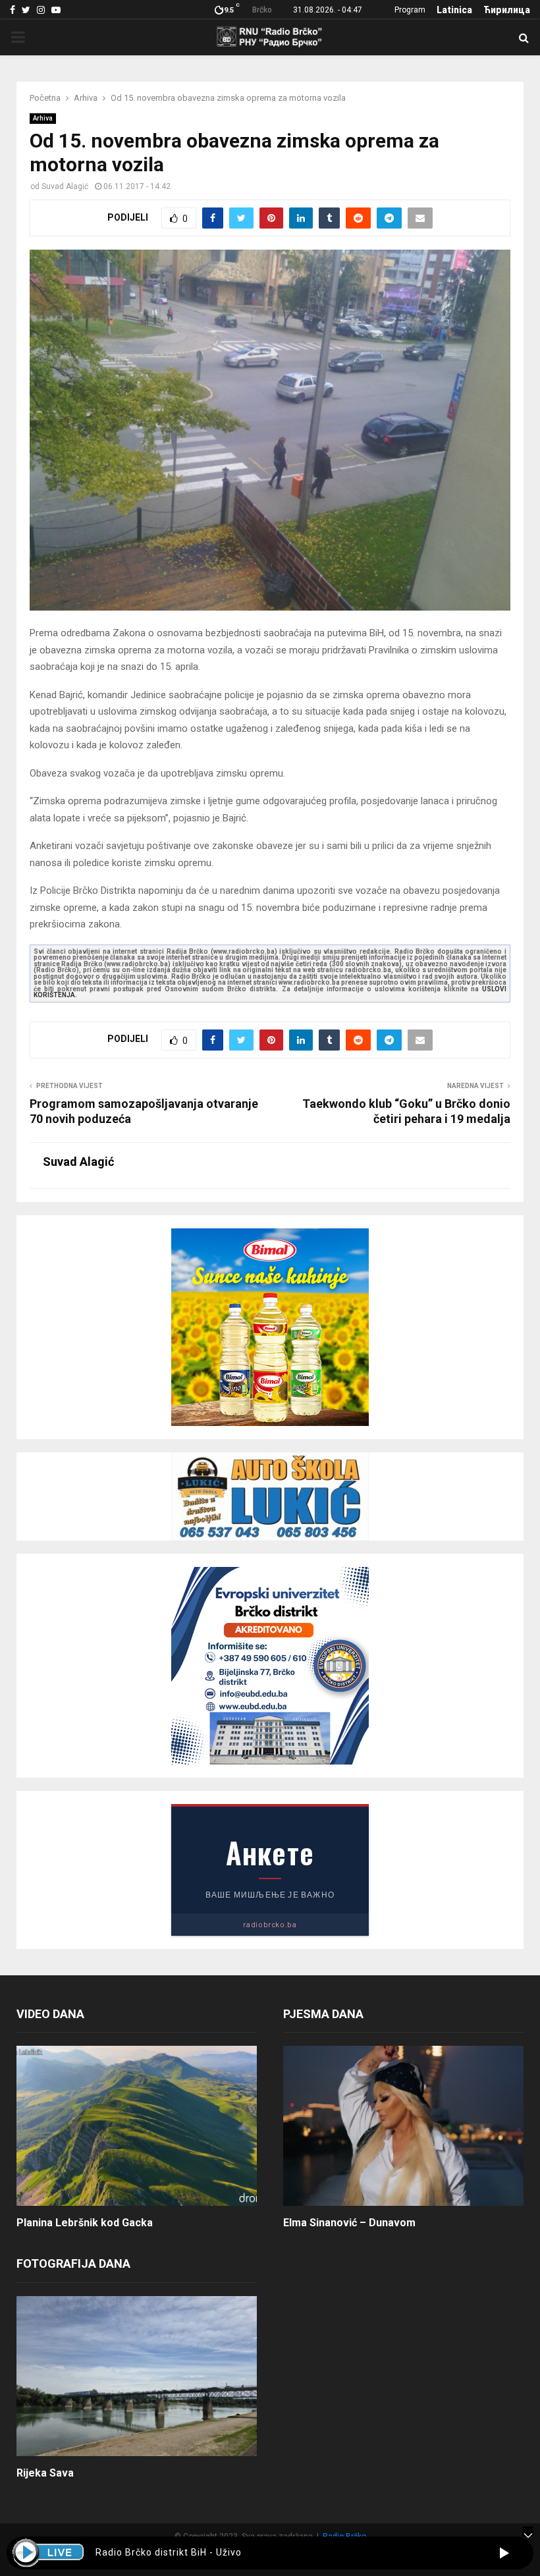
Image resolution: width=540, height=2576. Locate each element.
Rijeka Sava (45, 2473)
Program (410, 10)
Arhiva (43, 118)
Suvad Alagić (65, 186)
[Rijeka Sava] (137, 2376)
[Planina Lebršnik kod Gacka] (137, 2126)
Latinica (454, 10)
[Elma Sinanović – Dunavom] (403, 2126)
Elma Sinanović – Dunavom (349, 2223)
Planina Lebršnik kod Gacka (85, 2223)
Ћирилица (507, 10)
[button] (504, 2553)
